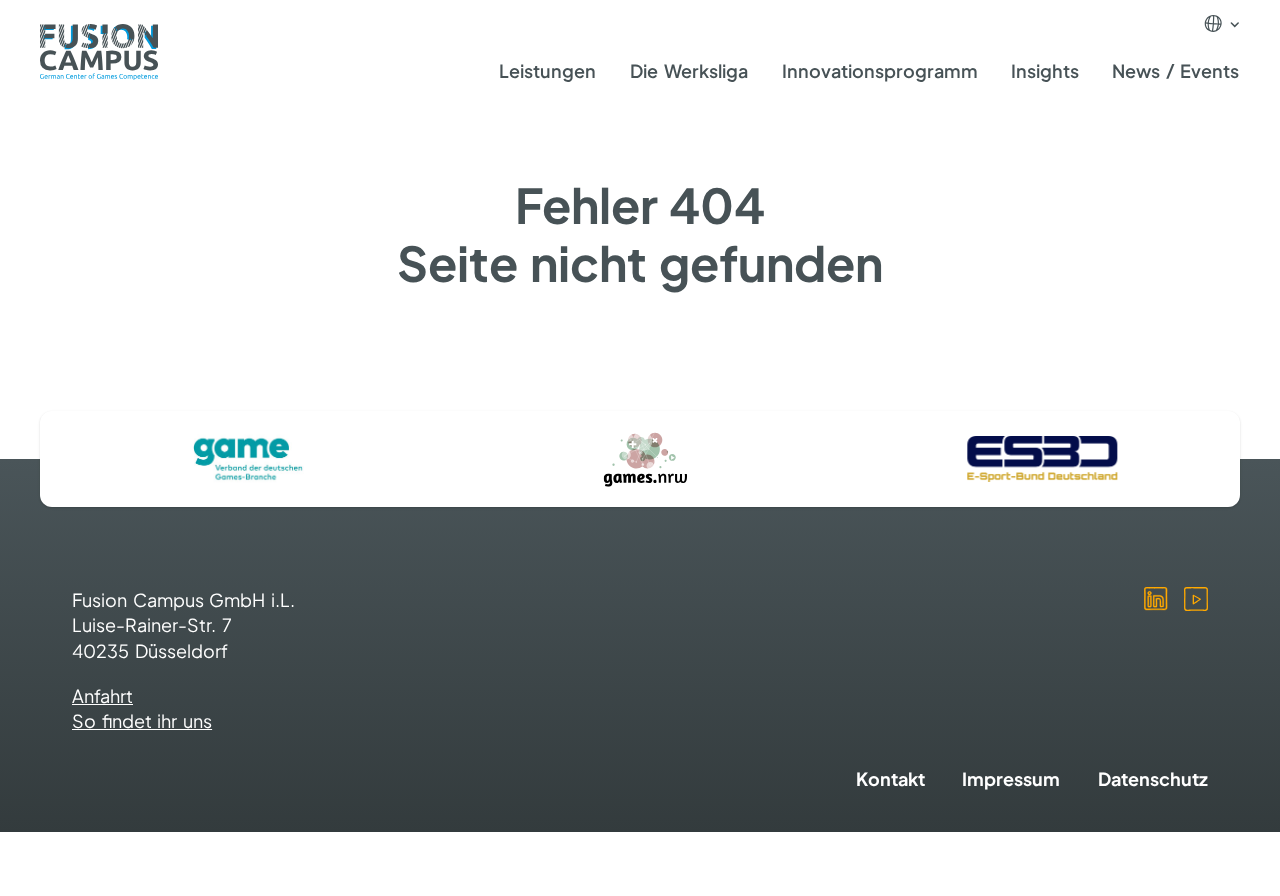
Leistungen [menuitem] (547, 70)
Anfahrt (102, 695)
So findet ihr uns (142, 720)
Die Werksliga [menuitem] (689, 70)
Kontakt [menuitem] (890, 778)
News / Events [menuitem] (1175, 70)
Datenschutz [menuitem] (1153, 778)
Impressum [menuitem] (1011, 778)
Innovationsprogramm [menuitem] (880, 70)
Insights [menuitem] (1045, 70)
